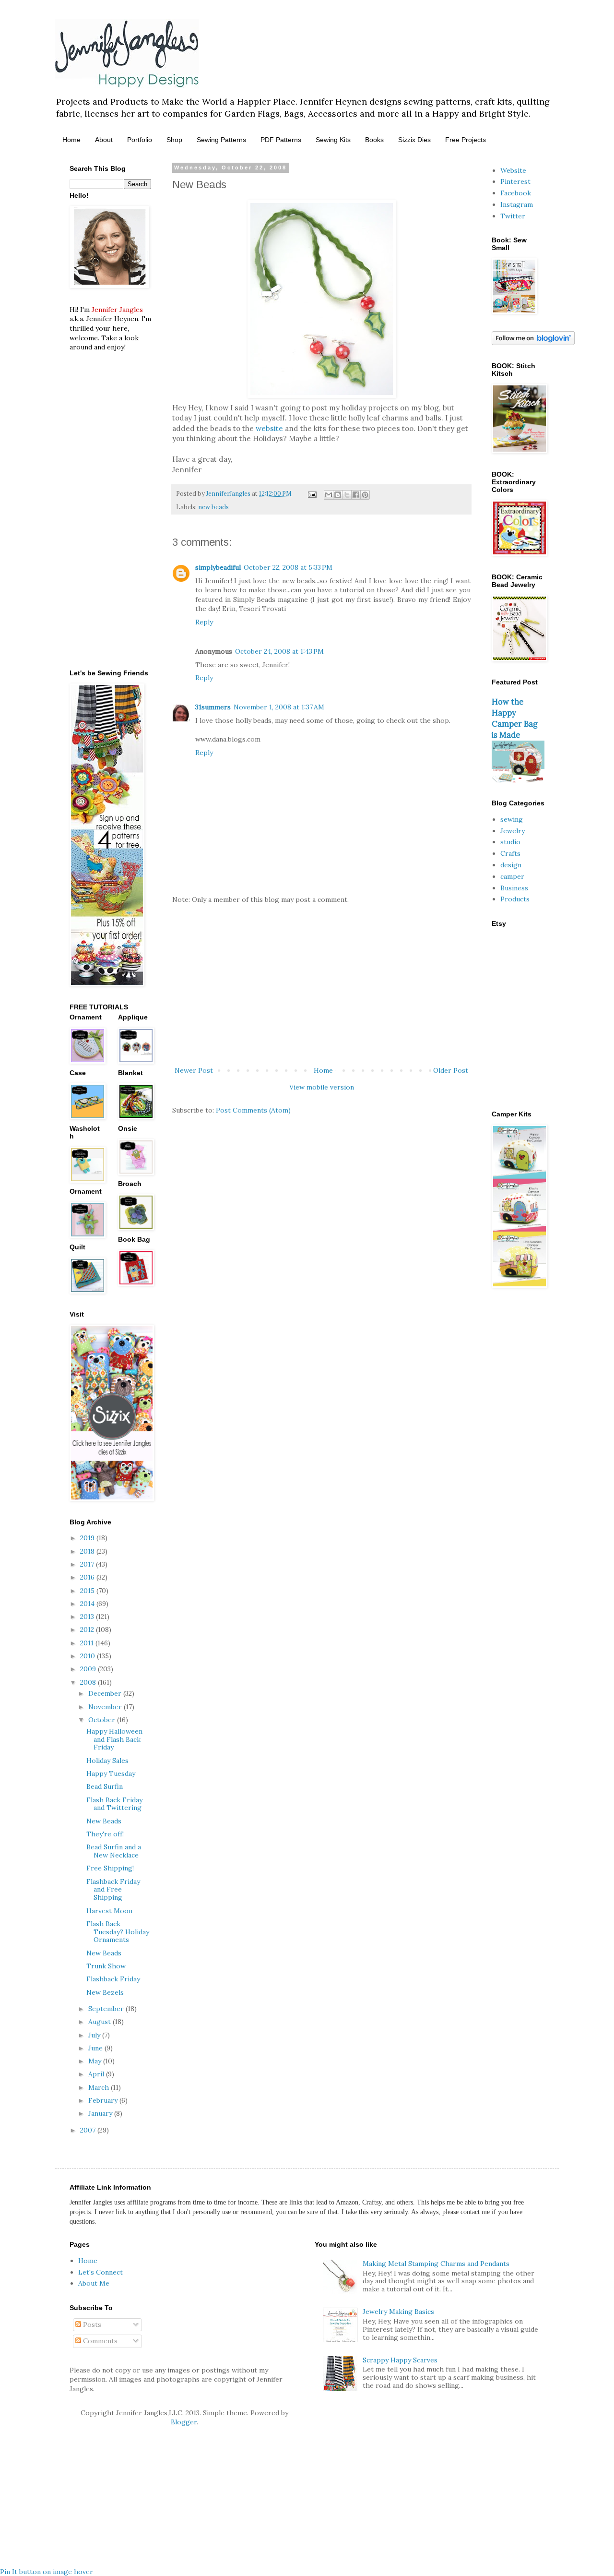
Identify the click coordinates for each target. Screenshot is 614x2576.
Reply (204, 622)
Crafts (510, 853)
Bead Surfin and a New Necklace (114, 1851)
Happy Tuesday (111, 1773)
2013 (88, 1617)
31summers (213, 707)
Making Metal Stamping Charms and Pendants (436, 2264)
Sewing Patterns (221, 140)
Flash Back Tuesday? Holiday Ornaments (118, 1932)
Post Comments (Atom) (253, 1110)
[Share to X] (347, 495)
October (103, 1720)
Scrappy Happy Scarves (400, 2360)
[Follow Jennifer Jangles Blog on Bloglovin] (533, 343)
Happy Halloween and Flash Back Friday (114, 1739)
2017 (88, 1564)
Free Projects (466, 140)
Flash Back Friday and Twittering (114, 1804)
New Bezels (105, 1992)
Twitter (513, 216)
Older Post (451, 1070)
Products (515, 899)
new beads (213, 507)
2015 (88, 1591)
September (107, 2009)
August (100, 2022)
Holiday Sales (107, 1761)
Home (71, 140)
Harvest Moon (109, 1911)
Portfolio (140, 140)
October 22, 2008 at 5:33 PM (288, 567)
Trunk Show (106, 1966)
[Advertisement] (321, 985)
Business (514, 888)
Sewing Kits (333, 140)
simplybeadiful (218, 567)
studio (510, 842)
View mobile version (322, 1087)
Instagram (517, 204)
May (96, 2061)
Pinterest (515, 181)
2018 (88, 1551)
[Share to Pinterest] (365, 495)
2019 (88, 1538)
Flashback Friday (113, 1979)
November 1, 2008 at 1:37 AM (279, 707)
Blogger (184, 2422)
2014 (88, 1604)
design (511, 865)
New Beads (104, 1821)
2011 (88, 1643)
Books (374, 140)
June (96, 2048)
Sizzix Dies (414, 140)
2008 (89, 1682)
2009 (89, 1669)
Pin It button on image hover (47, 2572)
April (97, 2074)
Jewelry (513, 831)
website (269, 428)
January (101, 2113)
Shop (174, 140)
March (100, 2087)
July (95, 2035)
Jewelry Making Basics (398, 2312)
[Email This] (329, 495)
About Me (94, 2283)
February (104, 2100)
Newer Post (194, 1070)
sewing (512, 819)
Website (513, 170)
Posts (91, 2324)
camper (512, 876)
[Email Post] (312, 493)
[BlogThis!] (338, 495)
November (106, 1707)
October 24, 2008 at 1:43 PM (279, 651)
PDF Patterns (281, 140)
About (104, 140)
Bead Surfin (105, 1786)
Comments (99, 2341)
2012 (88, 1629)
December (106, 1693)
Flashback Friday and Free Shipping (113, 1890)
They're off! (105, 1834)
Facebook (516, 193)
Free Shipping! (110, 1868)
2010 (89, 1656)
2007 (89, 2130)
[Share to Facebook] (356, 495)
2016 (88, 1577)
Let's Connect (100, 2272)
